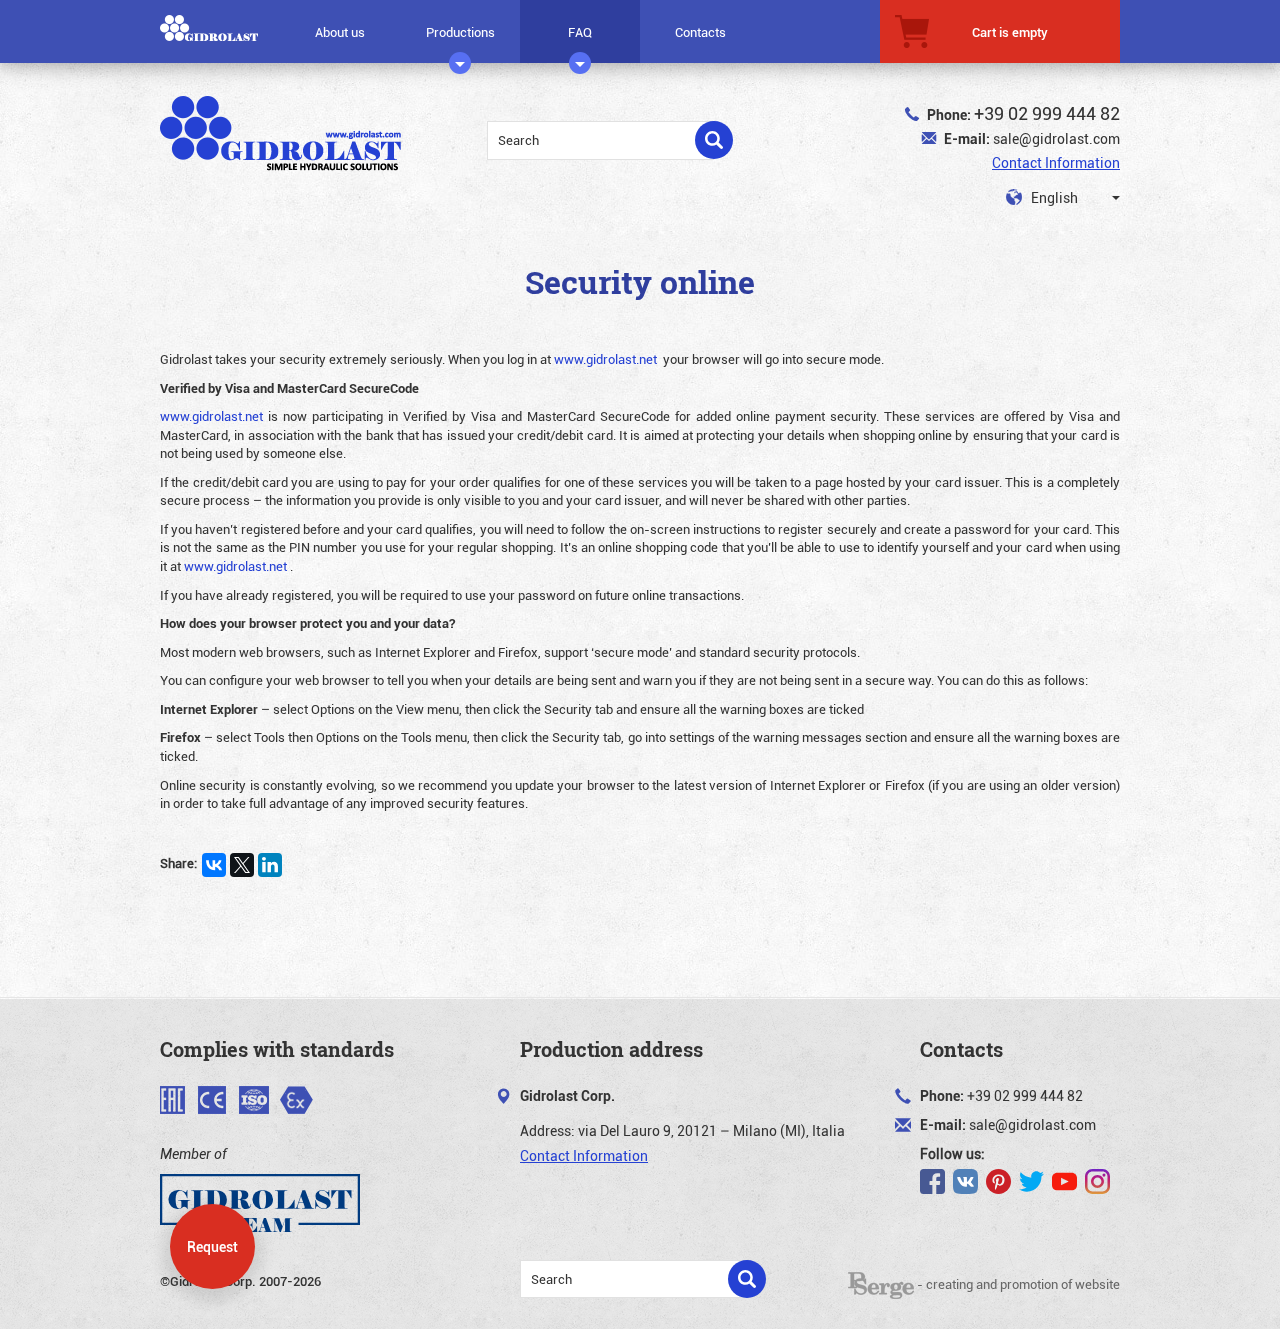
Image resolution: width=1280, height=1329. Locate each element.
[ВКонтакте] (214, 865)
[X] (242, 865)
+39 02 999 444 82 (1047, 113)
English (1053, 197)
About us (340, 32)
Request (212, 1246)
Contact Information (1056, 162)
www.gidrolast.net (605, 359)
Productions (460, 32)
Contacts (700, 32)
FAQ (580, 32)
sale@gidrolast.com (1056, 138)
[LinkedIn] (270, 865)
